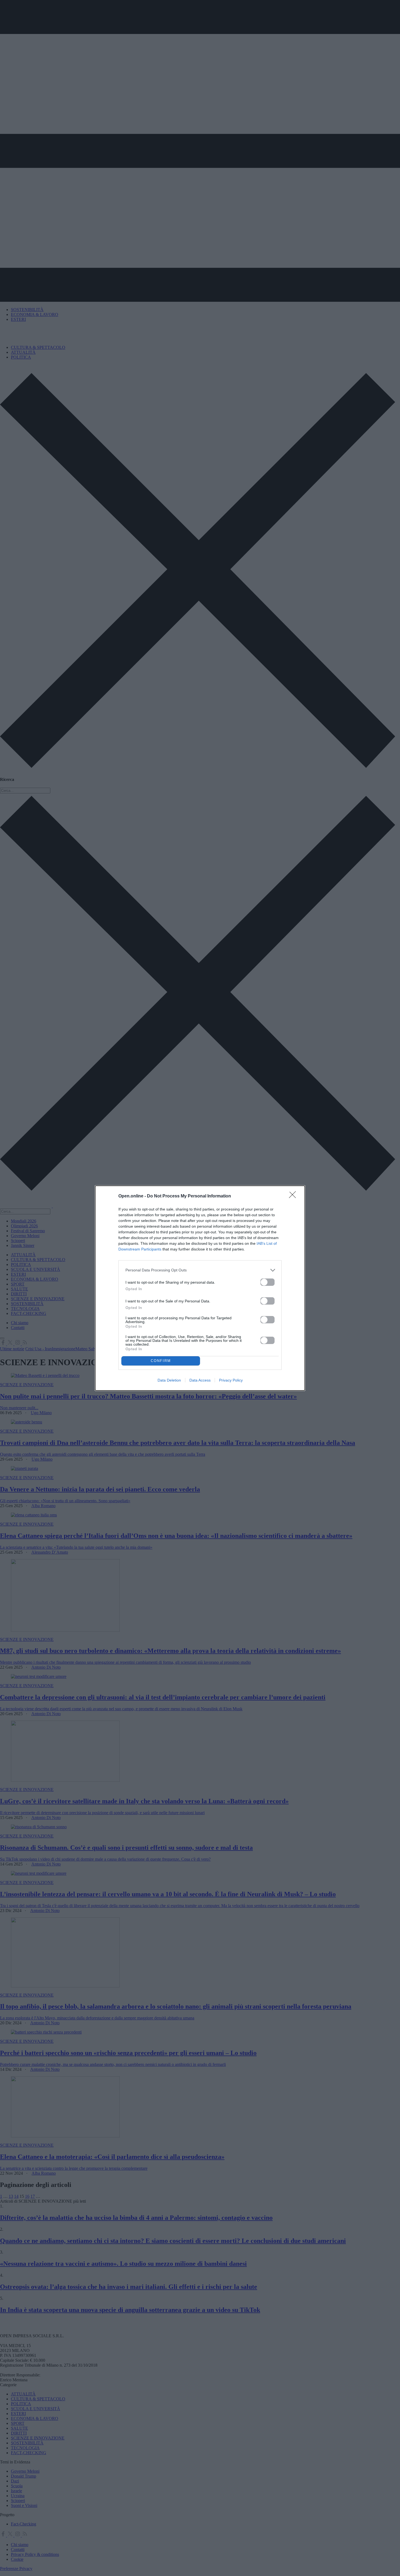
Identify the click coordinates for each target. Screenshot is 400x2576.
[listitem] (200, 1270)
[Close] (294, 1196)
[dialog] (200, 1288)
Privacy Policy (231, 1380)
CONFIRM (161, 1361)
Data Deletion (169, 1380)
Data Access (200, 1380)
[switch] (267, 1282)
